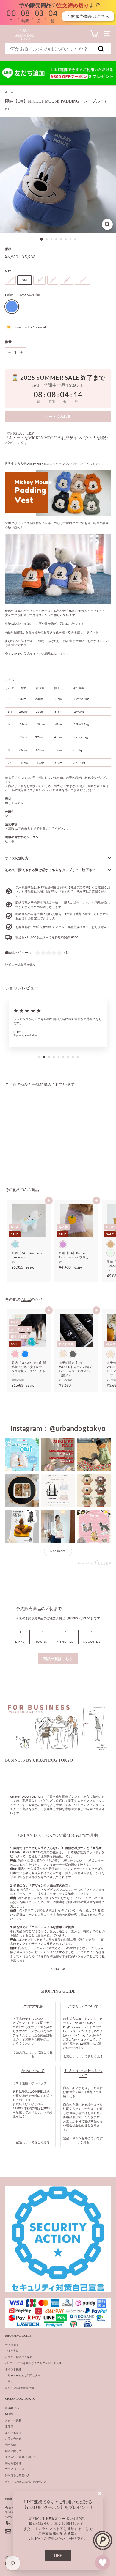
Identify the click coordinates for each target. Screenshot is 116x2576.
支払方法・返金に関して (20, 2457)
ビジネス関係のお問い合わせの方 (26, 2482)
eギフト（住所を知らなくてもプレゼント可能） (35, 2363)
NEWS (9, 2414)
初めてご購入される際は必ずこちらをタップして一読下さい (50, 870)
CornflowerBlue (12, 307)
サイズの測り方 (17, 858)
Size (8, 271)
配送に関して (13, 2451)
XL (67, 280)
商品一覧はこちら (58, 1659)
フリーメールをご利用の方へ (23, 2375)
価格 (8, 249)
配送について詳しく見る (33, 2142)
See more (58, 1551)
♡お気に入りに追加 (21, 433)
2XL (82, 280)
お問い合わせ (13, 2438)
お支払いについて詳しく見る (83, 2056)
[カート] (94, 34)
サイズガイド (13, 2345)
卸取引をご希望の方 (17, 2475)
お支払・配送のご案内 (19, 2357)
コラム (9, 2381)
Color (23, 295)
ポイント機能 (13, 2369)
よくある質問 (13, 2433)
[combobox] (58, 49)
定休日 (9, 2426)
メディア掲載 (13, 2420)
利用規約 (11, 2445)
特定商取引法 (13, 2463)
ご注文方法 (12, 2351)
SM (25, 280)
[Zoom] (107, 224)
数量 (8, 342)
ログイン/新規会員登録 (19, 2388)
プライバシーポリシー (19, 2469)
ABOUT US (58, 1969)
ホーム (9, 92)
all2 (26, 1300)
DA (7, 109)
